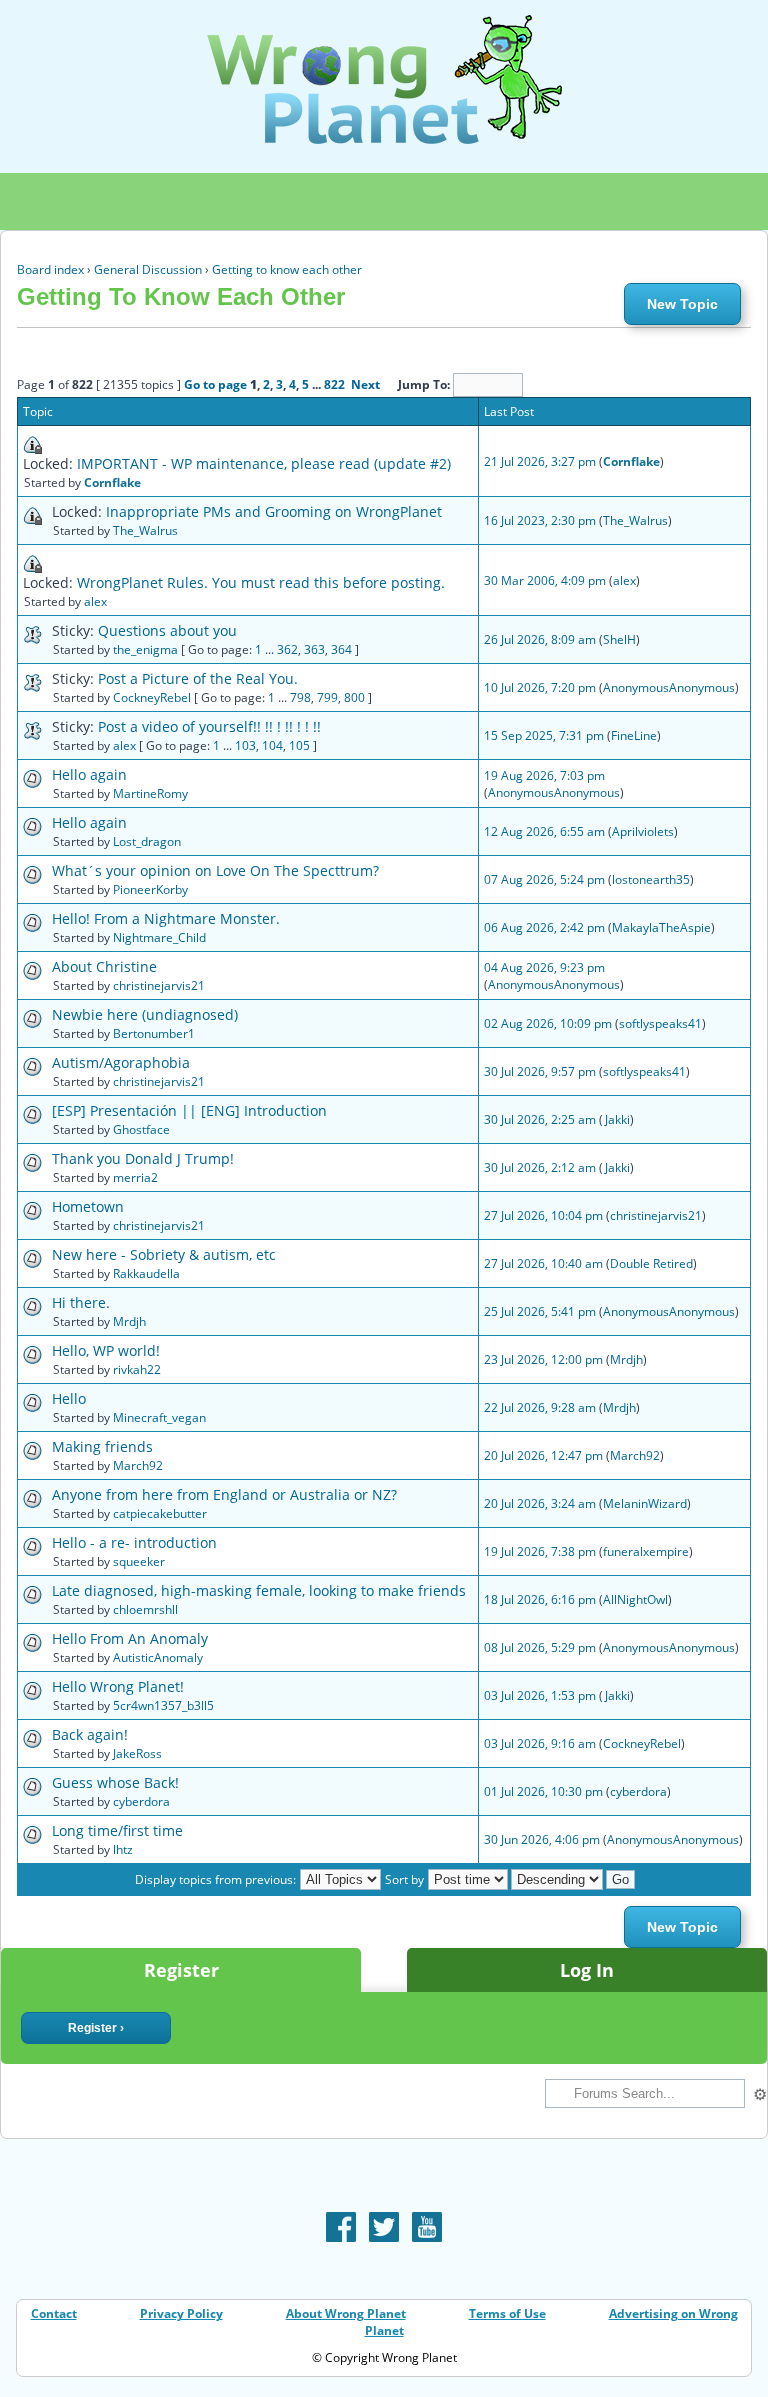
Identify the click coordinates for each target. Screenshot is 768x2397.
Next (365, 384)
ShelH (619, 639)
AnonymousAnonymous (669, 687)
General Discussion (148, 269)
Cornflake (112, 482)
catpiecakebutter (160, 1513)
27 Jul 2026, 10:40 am (543, 1263)
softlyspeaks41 (660, 1023)
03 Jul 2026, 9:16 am (540, 1743)
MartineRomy (150, 793)
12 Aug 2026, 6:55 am (544, 831)
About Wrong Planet (346, 2313)
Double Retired (651, 1263)
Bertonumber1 (154, 1033)
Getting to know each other (287, 269)
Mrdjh (129, 1321)
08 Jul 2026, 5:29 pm (540, 1647)
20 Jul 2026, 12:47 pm (543, 1455)
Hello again (89, 774)
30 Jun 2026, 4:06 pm (542, 1839)
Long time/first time (117, 1830)
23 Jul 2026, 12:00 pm (543, 1359)
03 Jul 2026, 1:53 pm (540, 1695)
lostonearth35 (651, 879)
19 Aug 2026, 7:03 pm (544, 775)
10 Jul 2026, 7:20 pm (540, 687)
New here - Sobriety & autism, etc (164, 1254)
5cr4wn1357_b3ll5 (163, 1705)
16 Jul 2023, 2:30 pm (540, 520)
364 (341, 649)
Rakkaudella (146, 1273)
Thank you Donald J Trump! (143, 1158)
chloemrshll (145, 1609)
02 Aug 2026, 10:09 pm (548, 1023)
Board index (50, 269)
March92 (138, 1465)
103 (245, 745)
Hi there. (81, 1302)
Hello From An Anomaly (130, 1638)
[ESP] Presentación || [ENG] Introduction (189, 1110)
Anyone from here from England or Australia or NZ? (224, 1494)
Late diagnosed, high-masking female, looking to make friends (259, 1590)
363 (314, 649)
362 (287, 649)
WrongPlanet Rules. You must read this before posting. (261, 582)
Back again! (90, 1734)
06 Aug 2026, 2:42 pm (544, 927)
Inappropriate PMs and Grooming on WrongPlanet (274, 511)
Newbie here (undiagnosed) (145, 1014)
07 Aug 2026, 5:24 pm (544, 879)
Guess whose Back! (115, 1782)
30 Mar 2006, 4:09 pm (545, 580)
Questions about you (167, 630)
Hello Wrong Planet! (118, 1686)
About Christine (104, 966)
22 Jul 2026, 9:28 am (540, 1407)
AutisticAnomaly (158, 1657)
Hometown (88, 1206)
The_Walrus (145, 530)
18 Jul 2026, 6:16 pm (540, 1599)
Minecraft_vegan (159, 1417)
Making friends (102, 1446)
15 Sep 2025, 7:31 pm (544, 735)
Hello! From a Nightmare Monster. (166, 918)
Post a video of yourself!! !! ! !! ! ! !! (209, 726)
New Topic (682, 304)
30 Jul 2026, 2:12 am (540, 1167)
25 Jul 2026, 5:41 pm (540, 1311)
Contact (54, 2313)
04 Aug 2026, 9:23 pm (544, 967)
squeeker (139, 1561)
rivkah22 (137, 1369)
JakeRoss (137, 1753)
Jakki (617, 1119)
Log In (587, 1970)
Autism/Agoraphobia (121, 1062)
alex (95, 601)
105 (299, 745)
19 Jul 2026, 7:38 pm (540, 1551)
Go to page (215, 384)
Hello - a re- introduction (134, 1542)
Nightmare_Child (159, 937)
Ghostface (141, 1129)
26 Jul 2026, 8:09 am (540, 639)
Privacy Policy (181, 2313)
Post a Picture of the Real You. (198, 678)
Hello (69, 1398)
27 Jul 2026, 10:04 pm (543, 1215)
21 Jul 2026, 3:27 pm (540, 461)
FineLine (634, 735)
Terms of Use (507, 2313)
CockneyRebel (152, 697)
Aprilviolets (643, 831)
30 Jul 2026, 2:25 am (540, 1119)
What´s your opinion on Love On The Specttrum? (215, 870)
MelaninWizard (645, 1503)
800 (354, 697)
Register (181, 1970)
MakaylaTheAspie (661, 927)
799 (327, 697)
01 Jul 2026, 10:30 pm (543, 1791)
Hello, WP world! (106, 1350)
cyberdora (141, 1801)
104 (272, 745)
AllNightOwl (635, 1599)
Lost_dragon (147, 841)
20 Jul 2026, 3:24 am (540, 1503)
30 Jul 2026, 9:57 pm (540, 1071)
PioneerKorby (150, 889)
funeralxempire (646, 1551)
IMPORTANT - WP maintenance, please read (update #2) (264, 463)
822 (334, 384)
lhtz (123, 1849)
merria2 (135, 1177)
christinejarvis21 (159, 985)
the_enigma (145, 649)
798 (300, 697)
